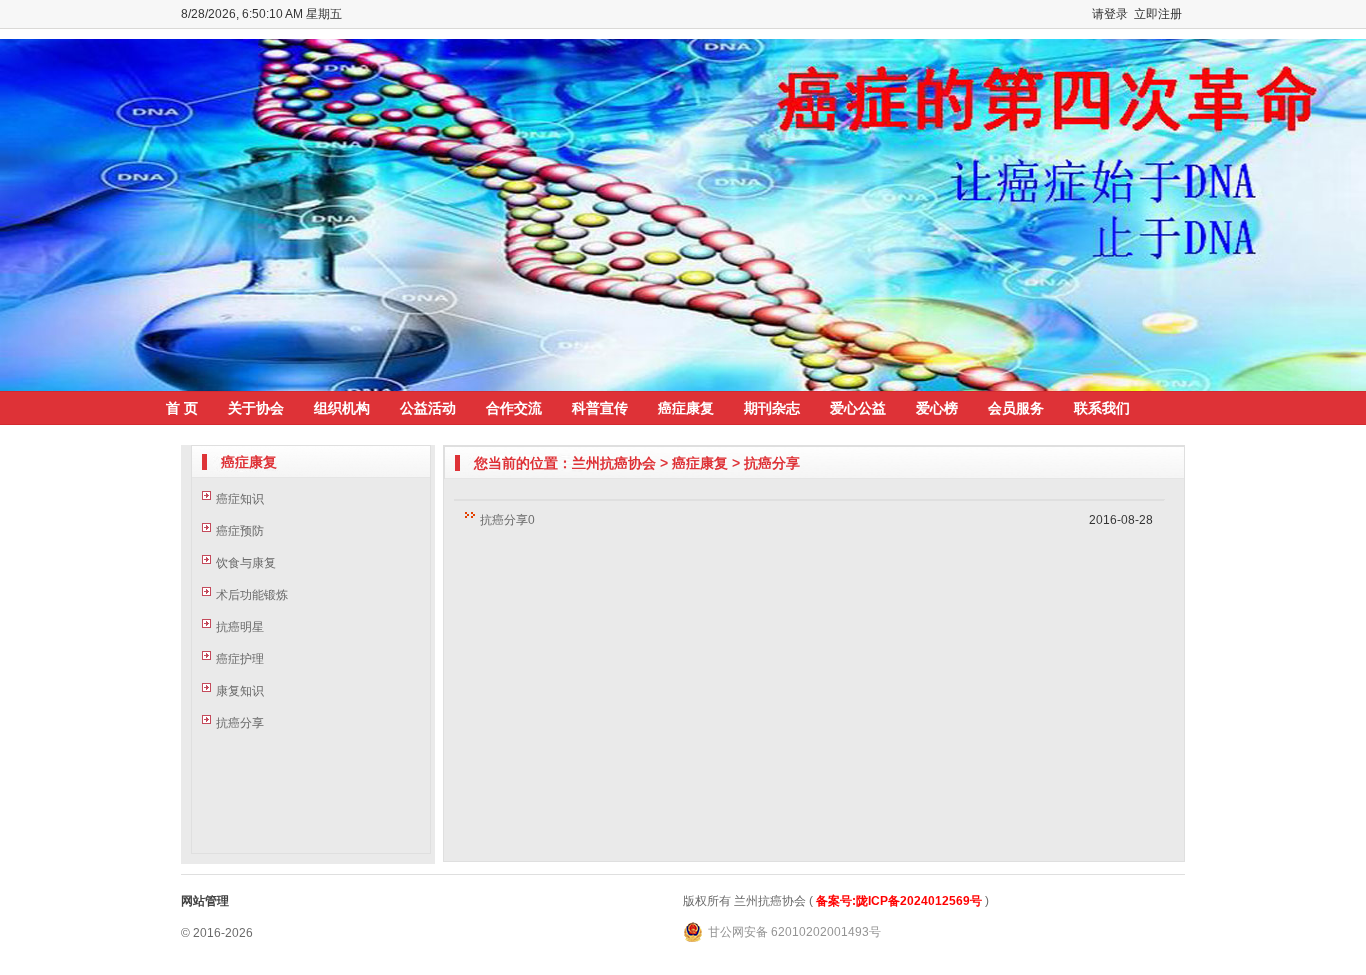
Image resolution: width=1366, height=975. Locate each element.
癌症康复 (686, 408)
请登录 (1110, 14)
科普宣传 (600, 408)
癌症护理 (240, 659)
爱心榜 (937, 408)
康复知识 (240, 691)
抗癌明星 (240, 627)
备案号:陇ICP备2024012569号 (899, 901)
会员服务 (1016, 408)
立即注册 (1158, 14)
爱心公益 (858, 408)
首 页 (182, 408)
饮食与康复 (246, 563)
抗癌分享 (240, 723)
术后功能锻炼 (252, 595)
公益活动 (428, 408)
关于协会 (256, 408)
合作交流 (514, 408)
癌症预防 (240, 531)
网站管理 (205, 901)
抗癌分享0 (507, 520)
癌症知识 (240, 499)
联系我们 (1102, 408)
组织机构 (342, 408)
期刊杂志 (772, 408)
